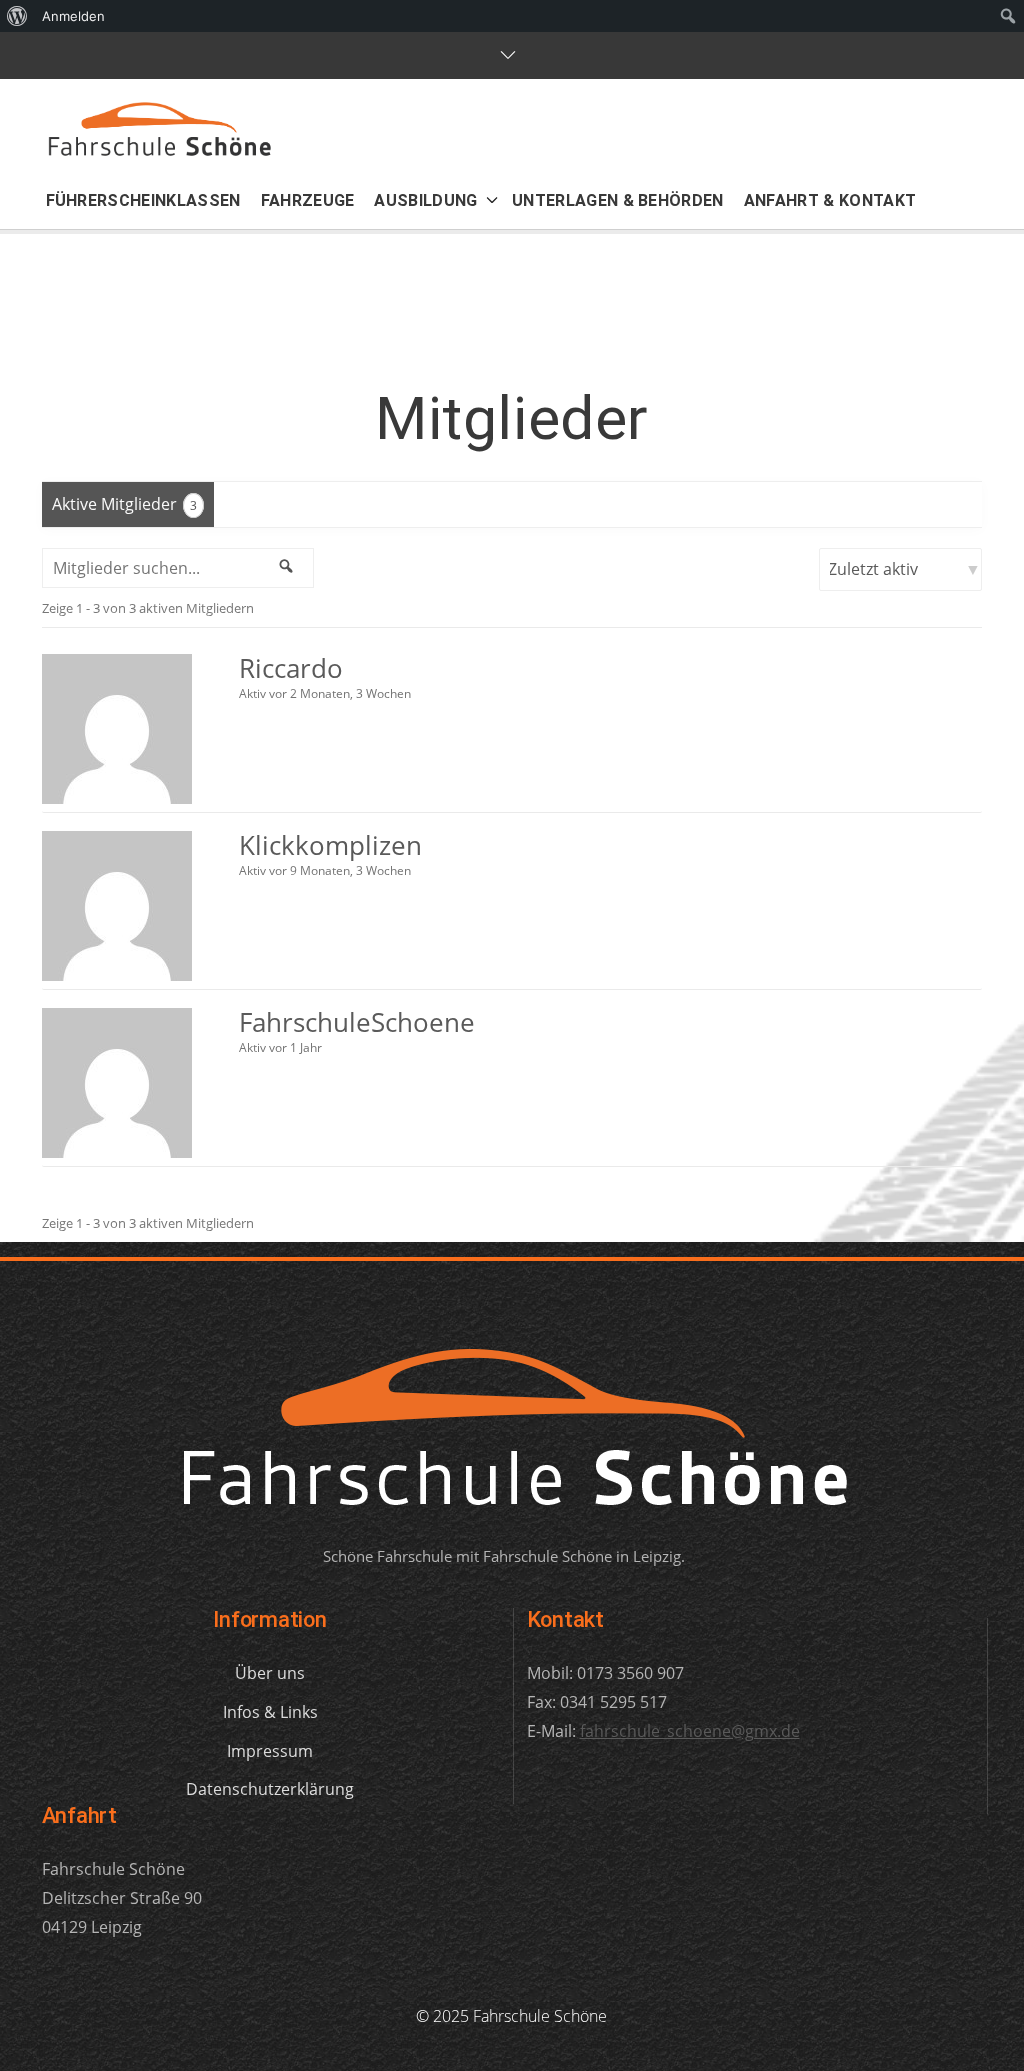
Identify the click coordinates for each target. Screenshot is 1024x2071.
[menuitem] (17, 16)
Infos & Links (270, 1712)
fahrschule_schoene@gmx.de (690, 1731)
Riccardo (291, 668)
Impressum (270, 1751)
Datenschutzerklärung (270, 1789)
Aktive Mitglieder (124, 504)
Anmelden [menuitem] (73, 16)
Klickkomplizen (330, 845)
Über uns (270, 1673)
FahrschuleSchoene (357, 1022)
